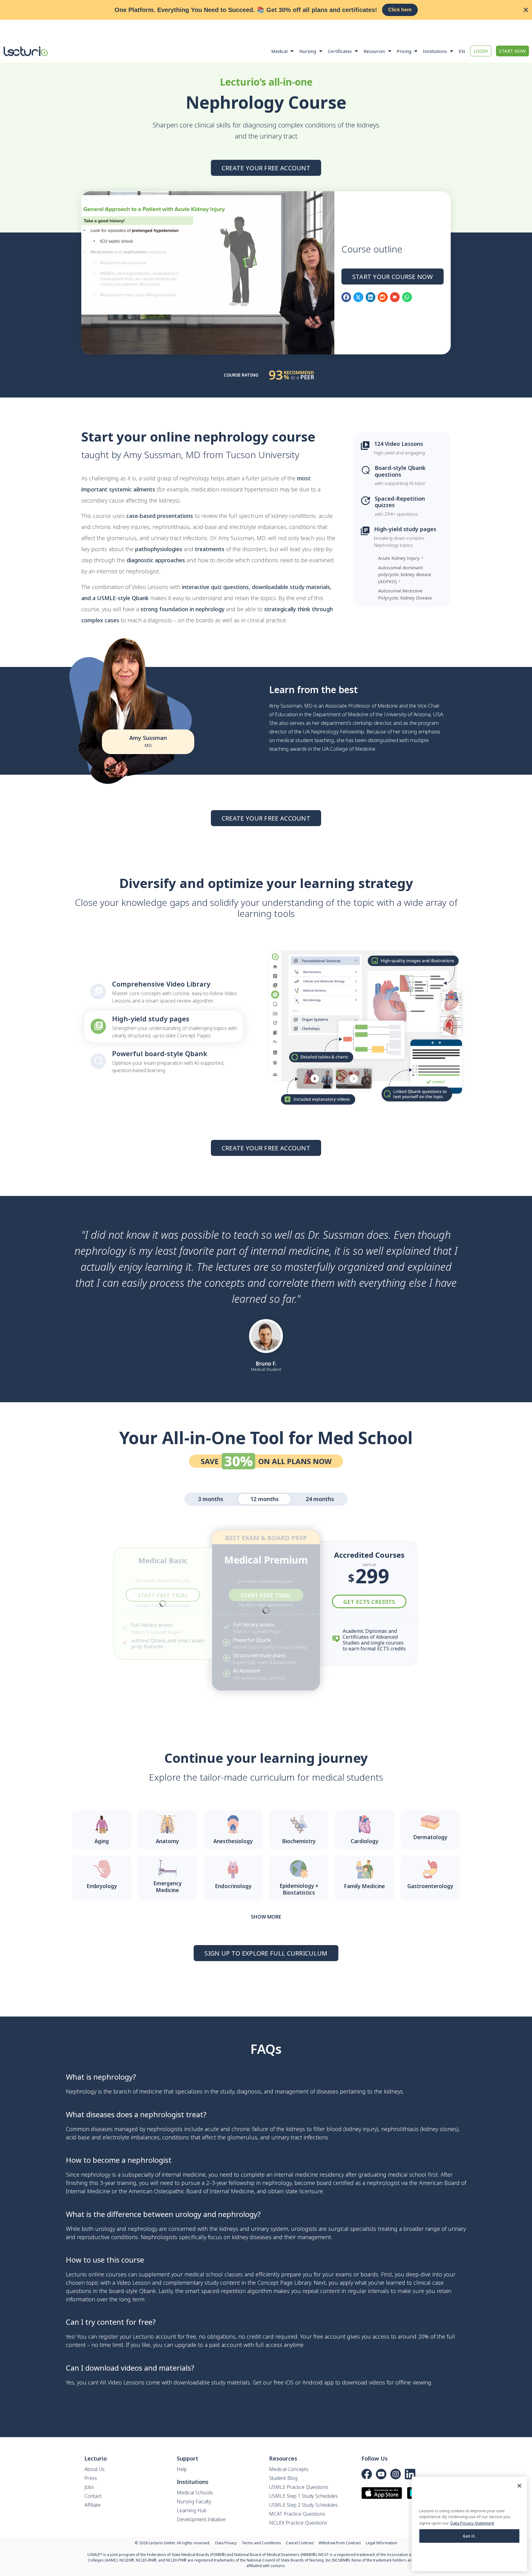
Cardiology (365, 1841)
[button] (346, 297)
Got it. (470, 2536)
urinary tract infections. (300, 2137)
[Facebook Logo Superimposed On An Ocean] (367, 2474)
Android (312, 2382)
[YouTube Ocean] (381, 2474)
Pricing (404, 51)
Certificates (340, 51)
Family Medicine (364, 1886)
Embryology (102, 1886)
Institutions (435, 51)
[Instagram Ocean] (396, 2474)
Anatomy (167, 1841)
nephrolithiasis (400, 2129)
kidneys (393, 2091)
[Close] (519, 2486)
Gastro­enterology (430, 1886)
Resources (374, 51)
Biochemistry (299, 1841)
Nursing (308, 51)
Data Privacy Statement (472, 2523)
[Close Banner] (526, 10)
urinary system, (270, 2229)
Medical (279, 51)
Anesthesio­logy (233, 1841)
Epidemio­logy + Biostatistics (299, 1889)
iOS (289, 2382)
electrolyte (116, 2137)
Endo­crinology (233, 1886)
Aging (102, 1841)
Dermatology (430, 1837)
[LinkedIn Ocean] (410, 2474)
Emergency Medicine (167, 1887)
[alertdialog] (266, 10)
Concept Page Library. (285, 2283)
